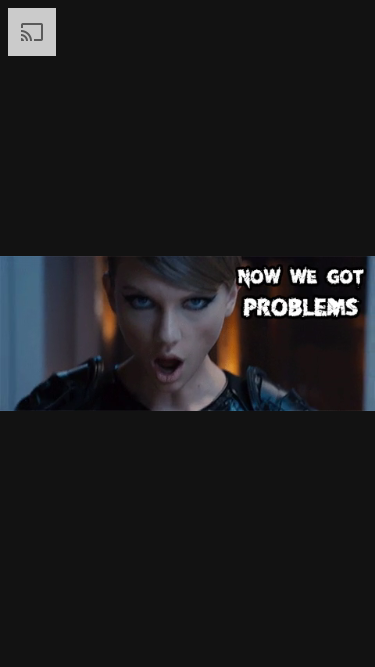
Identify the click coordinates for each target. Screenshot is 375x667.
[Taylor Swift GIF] (187, 333)
